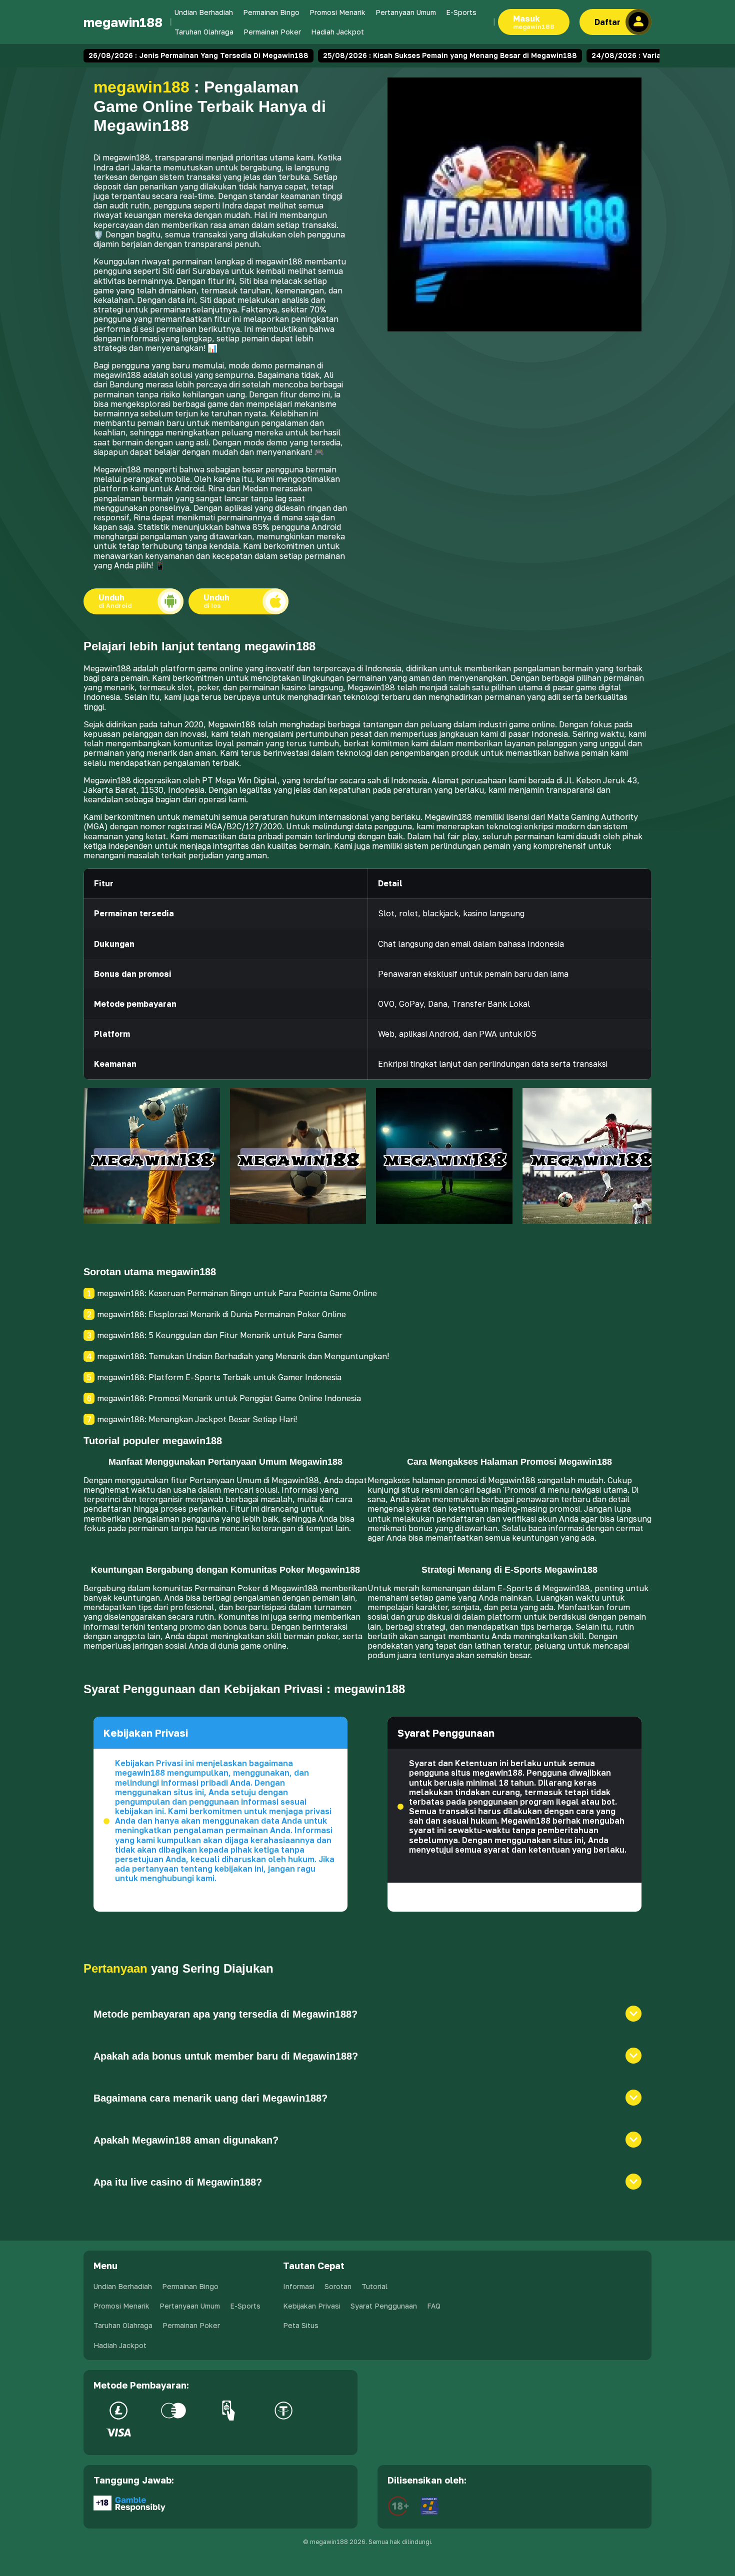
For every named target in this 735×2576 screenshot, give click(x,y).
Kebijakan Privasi (312, 2306)
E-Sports (461, 12)
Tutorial (374, 2286)
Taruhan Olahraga (204, 32)
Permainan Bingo (271, 12)
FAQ (434, 2306)
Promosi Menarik (337, 12)
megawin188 (123, 22)
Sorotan (338, 2286)
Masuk (534, 22)
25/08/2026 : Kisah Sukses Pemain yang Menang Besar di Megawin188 (450, 55)
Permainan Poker (272, 32)
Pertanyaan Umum (406, 12)
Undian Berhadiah (204, 12)
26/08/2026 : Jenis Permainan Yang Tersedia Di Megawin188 (198, 55)
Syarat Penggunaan (384, 2306)
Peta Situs (301, 2325)
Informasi (299, 2286)
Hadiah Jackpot (337, 32)
